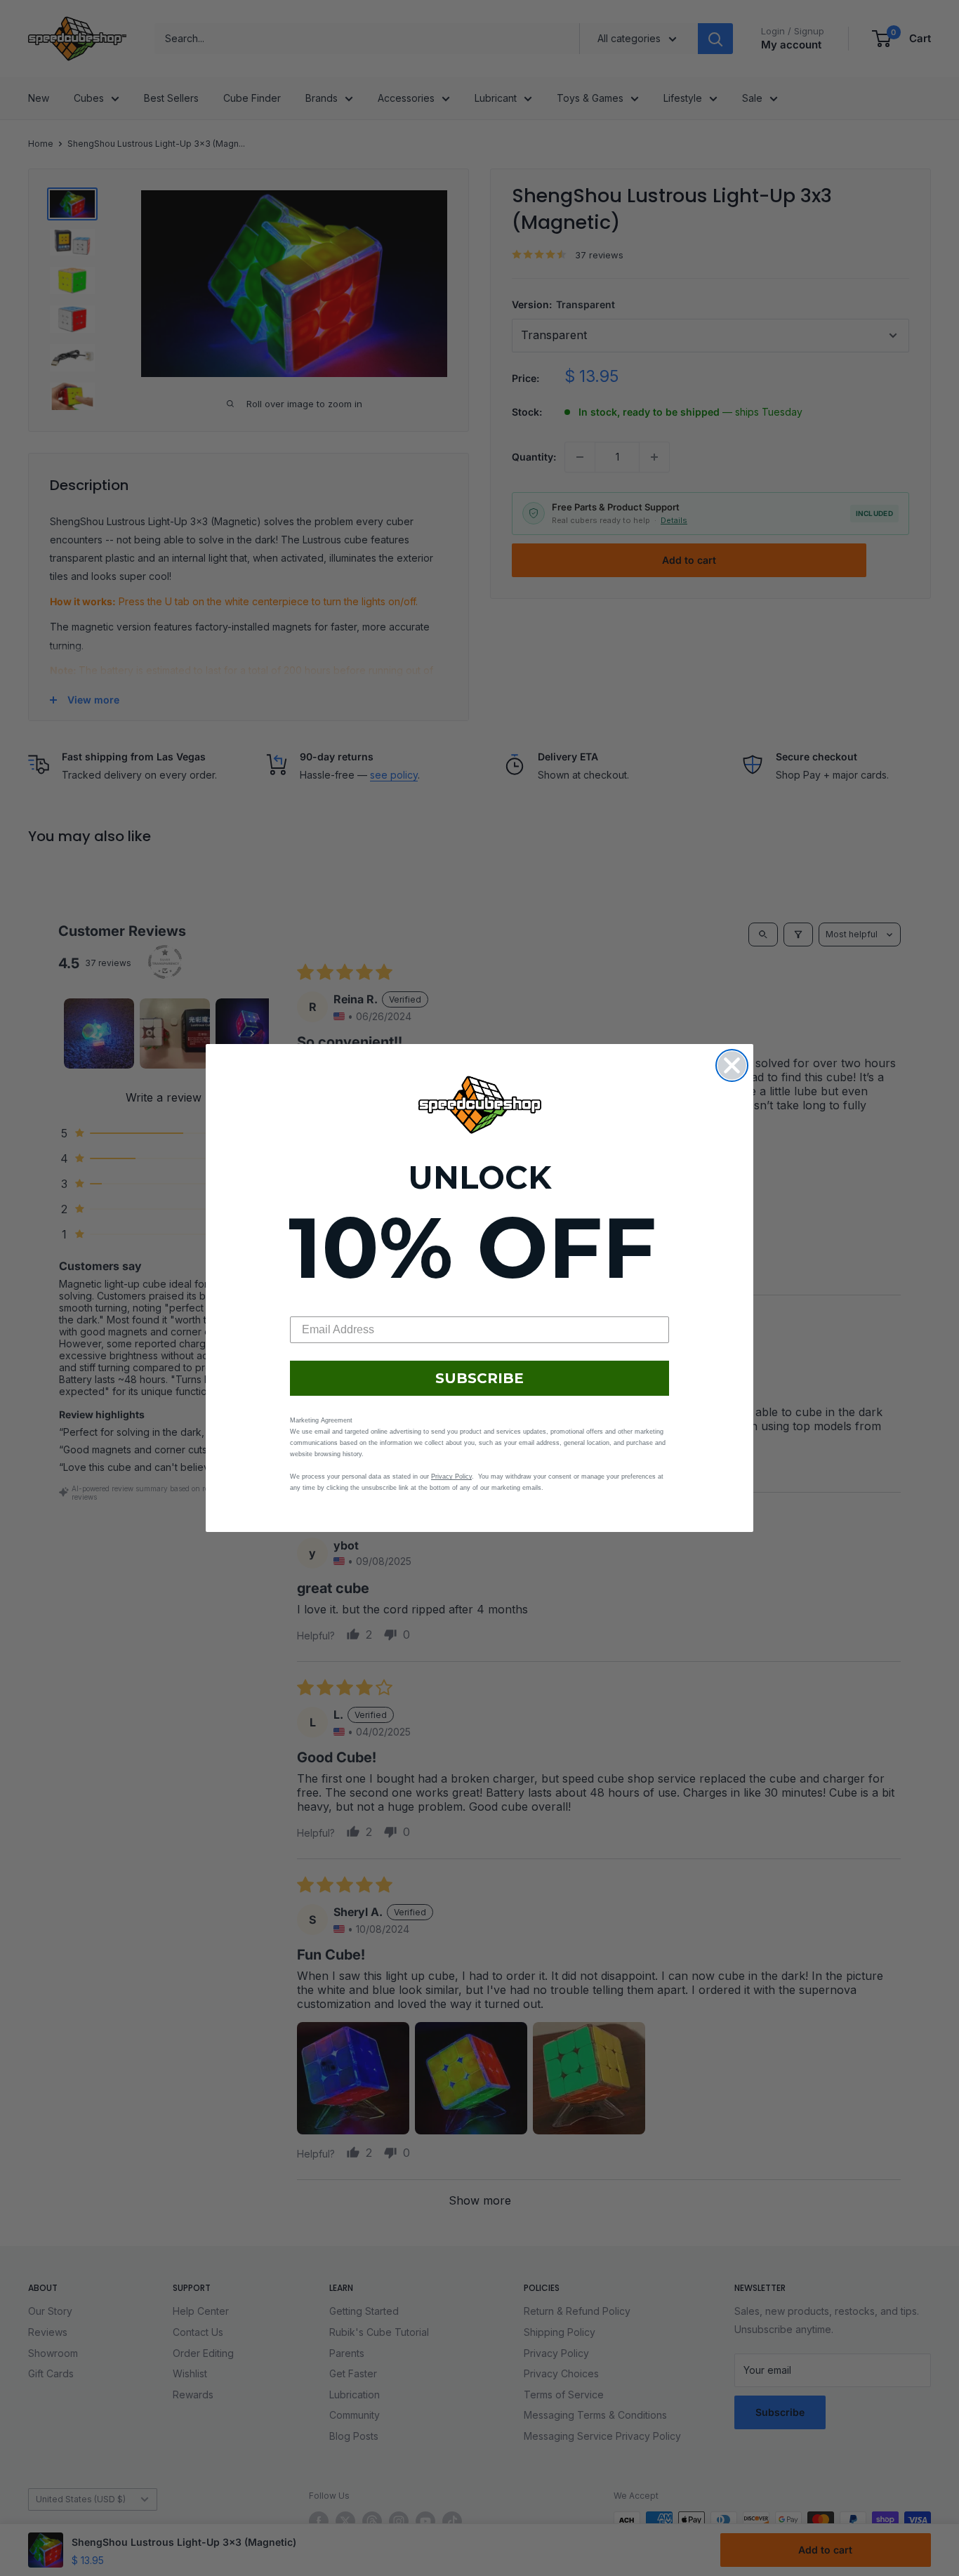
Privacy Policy (451, 1477)
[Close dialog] (732, 1065)
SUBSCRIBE (479, 1378)
